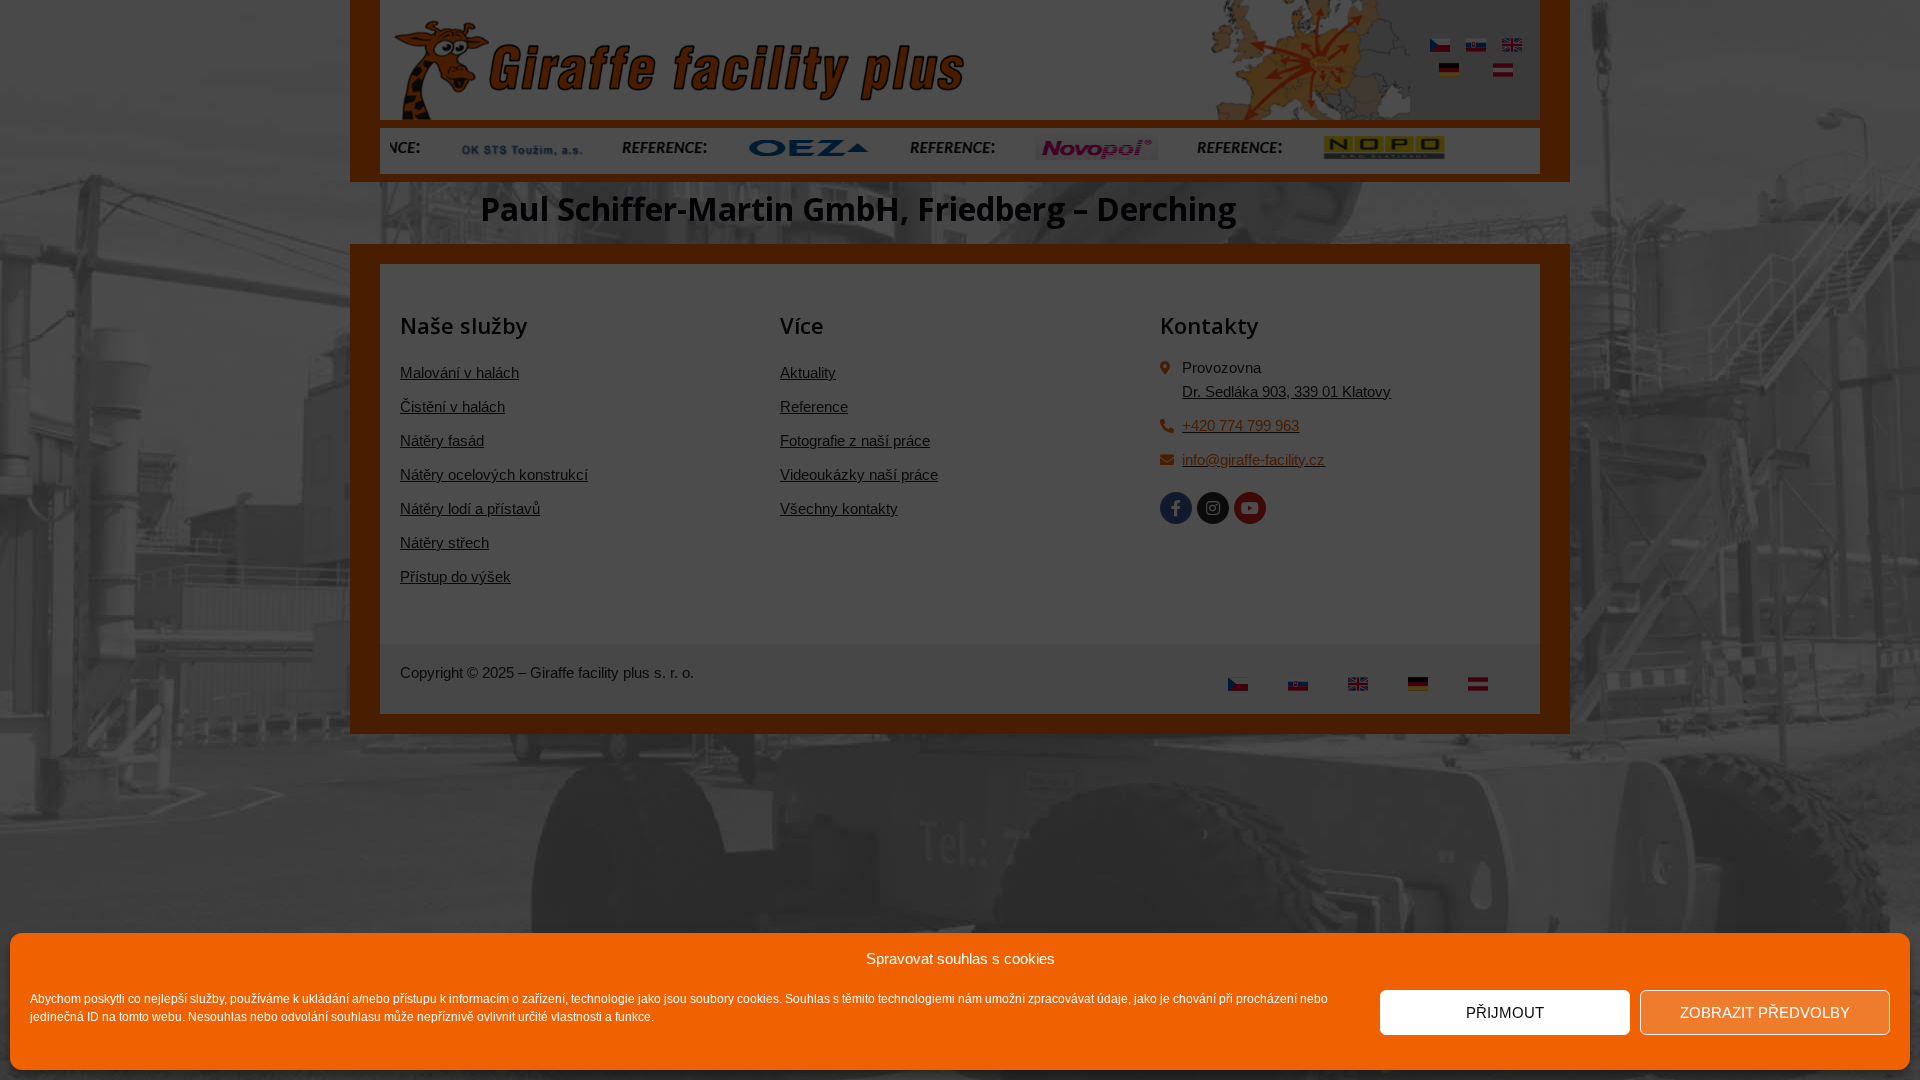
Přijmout (1505, 1012)
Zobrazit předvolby (1765, 1012)
